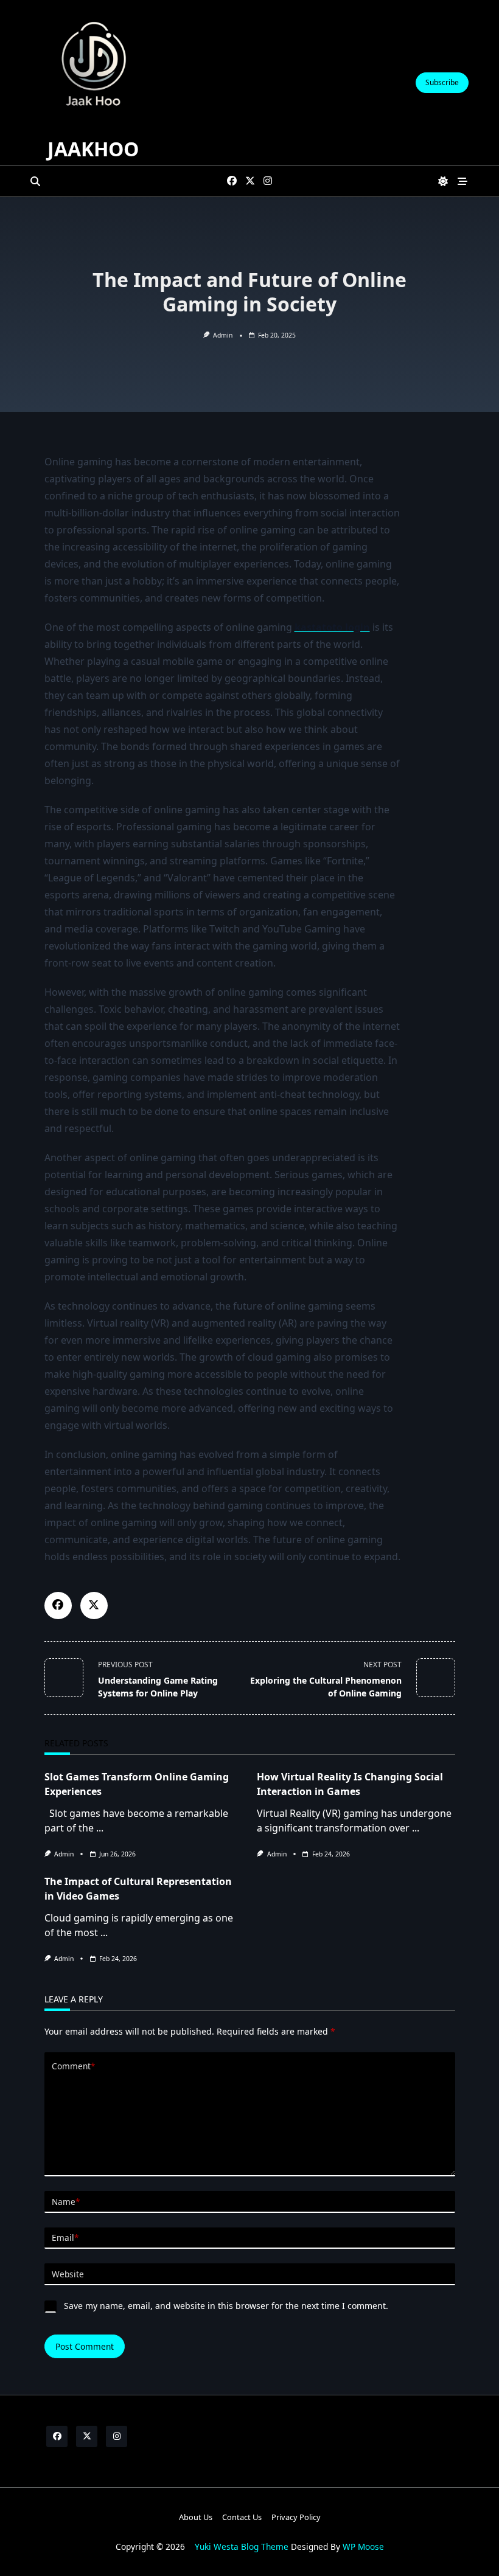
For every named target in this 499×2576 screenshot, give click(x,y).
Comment (73, 2066)
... (100, 1828)
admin (223, 335)
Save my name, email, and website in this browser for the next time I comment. (226, 2306)
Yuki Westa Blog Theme (242, 2546)
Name (66, 2202)
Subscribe (442, 82)
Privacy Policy (296, 2517)
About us (196, 2517)
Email (65, 2238)
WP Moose (363, 2546)
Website (68, 2274)
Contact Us (242, 2517)
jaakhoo (93, 149)
